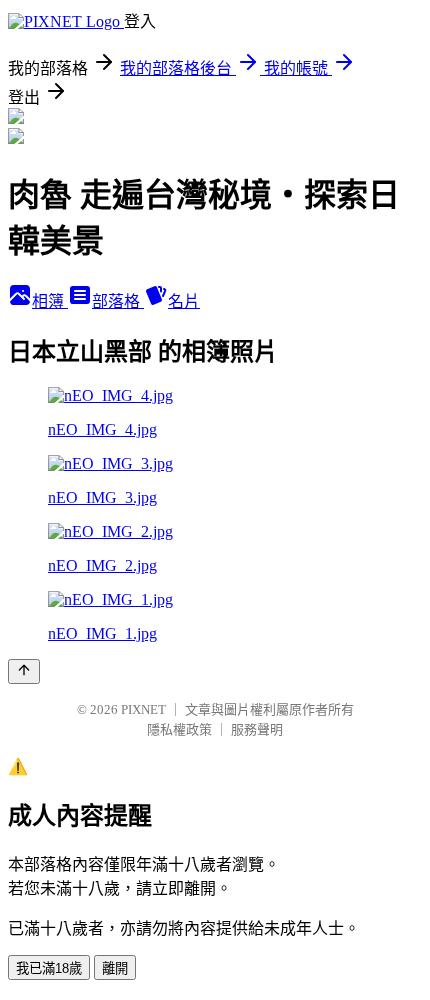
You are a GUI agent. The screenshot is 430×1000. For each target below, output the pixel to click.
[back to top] (24, 671)
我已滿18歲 (49, 968)
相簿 (50, 301)
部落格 (118, 301)
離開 (115, 968)
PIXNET (143, 709)
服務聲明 (257, 729)
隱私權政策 (179, 729)
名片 (184, 301)
